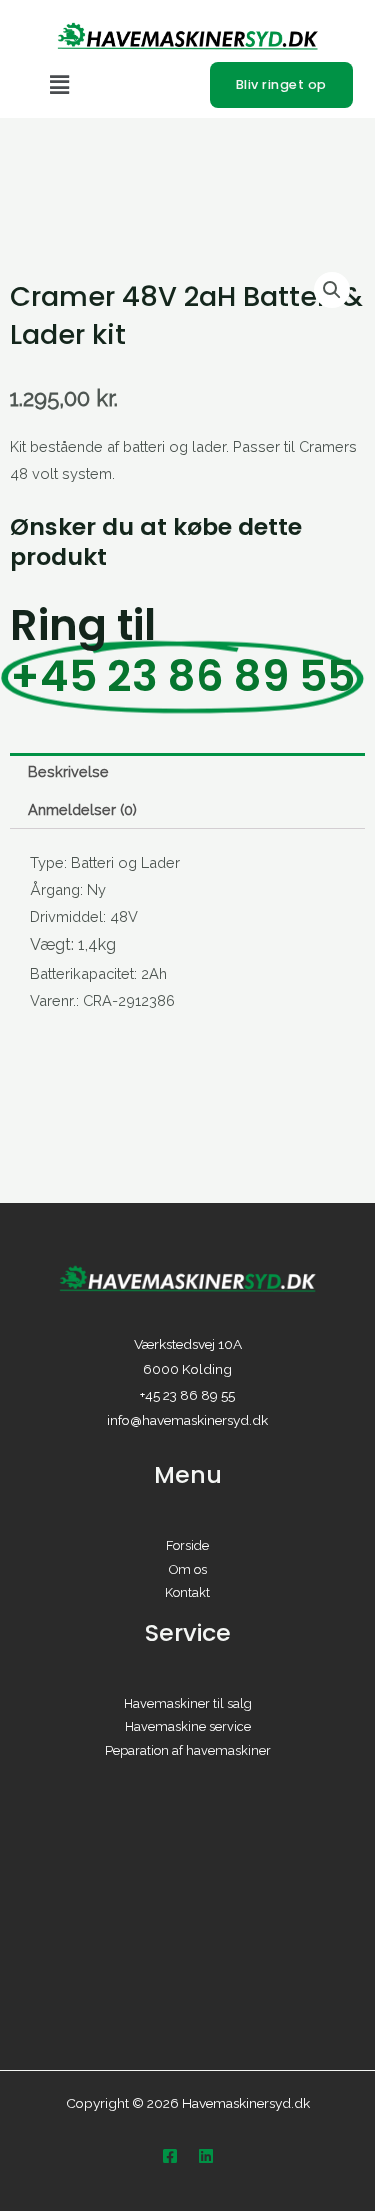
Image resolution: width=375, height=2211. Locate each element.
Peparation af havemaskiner (188, 1750)
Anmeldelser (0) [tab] (82, 809)
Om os (188, 1569)
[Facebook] (170, 2156)
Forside (187, 1545)
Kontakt (187, 1592)
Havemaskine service (188, 1726)
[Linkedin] (206, 2156)
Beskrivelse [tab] (68, 771)
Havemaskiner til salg (188, 1703)
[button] (119, 85)
